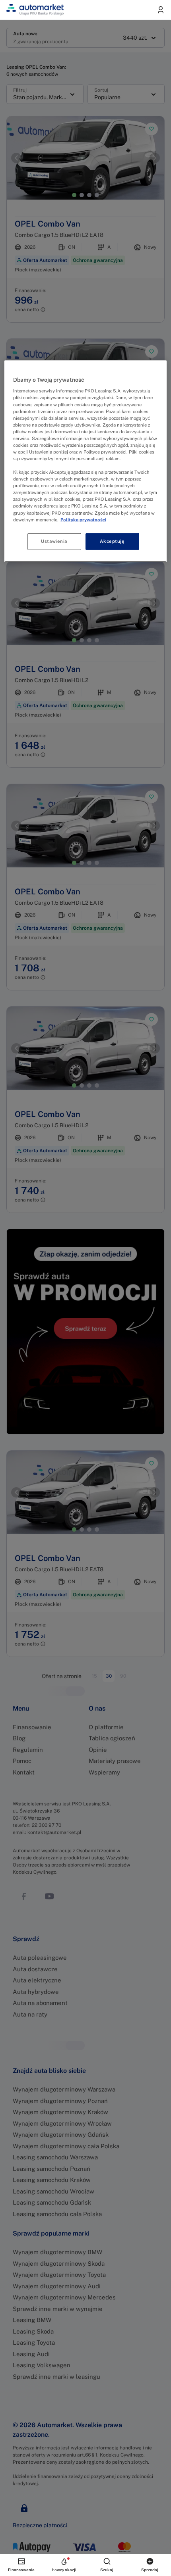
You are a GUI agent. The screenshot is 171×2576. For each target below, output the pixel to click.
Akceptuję (112, 541)
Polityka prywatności (83, 519)
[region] (86, 461)
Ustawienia (54, 541)
